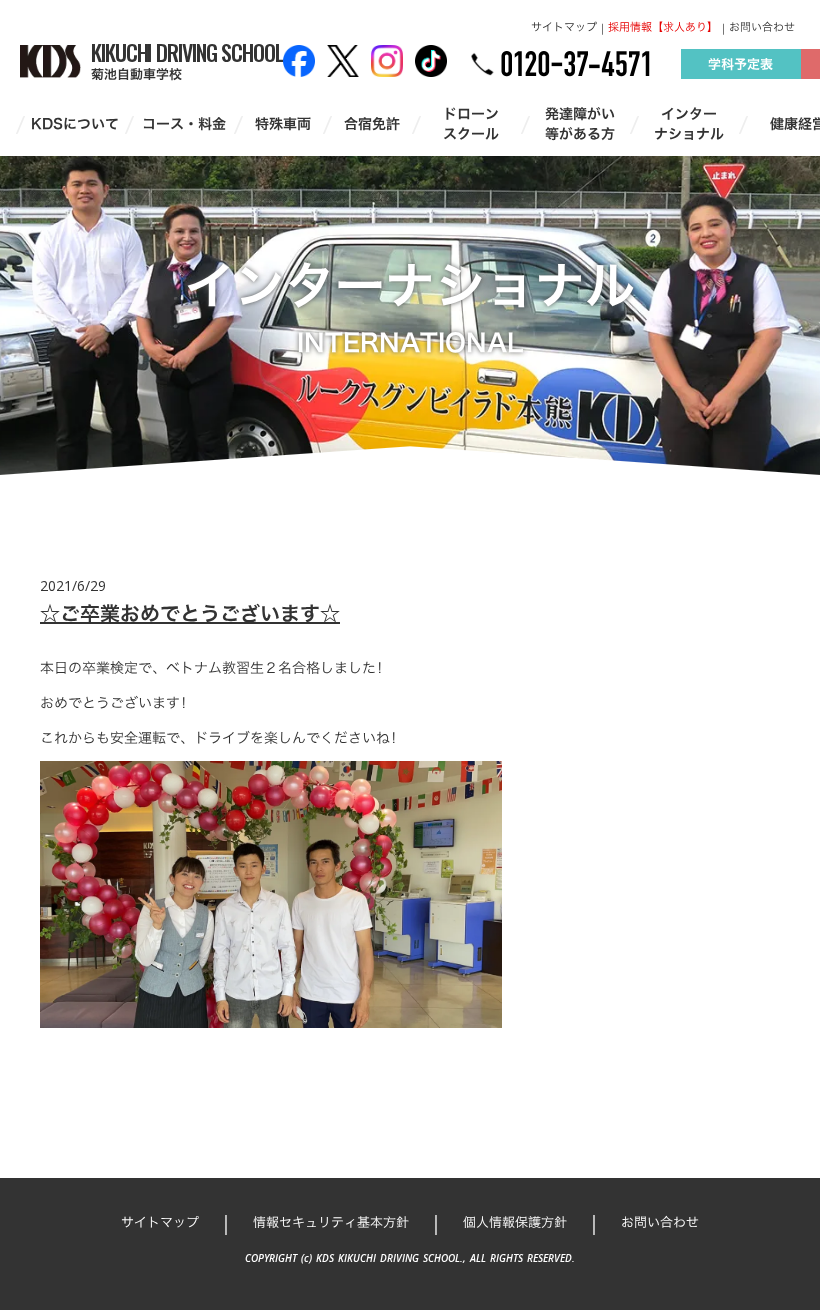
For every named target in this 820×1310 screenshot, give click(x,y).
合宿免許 (372, 124)
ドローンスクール (471, 123)
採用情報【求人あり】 (663, 27)
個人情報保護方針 (515, 1222)
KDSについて (75, 124)
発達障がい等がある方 (580, 123)
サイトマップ (564, 27)
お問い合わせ (762, 27)
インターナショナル (689, 123)
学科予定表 (740, 64)
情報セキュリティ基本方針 (331, 1222)
